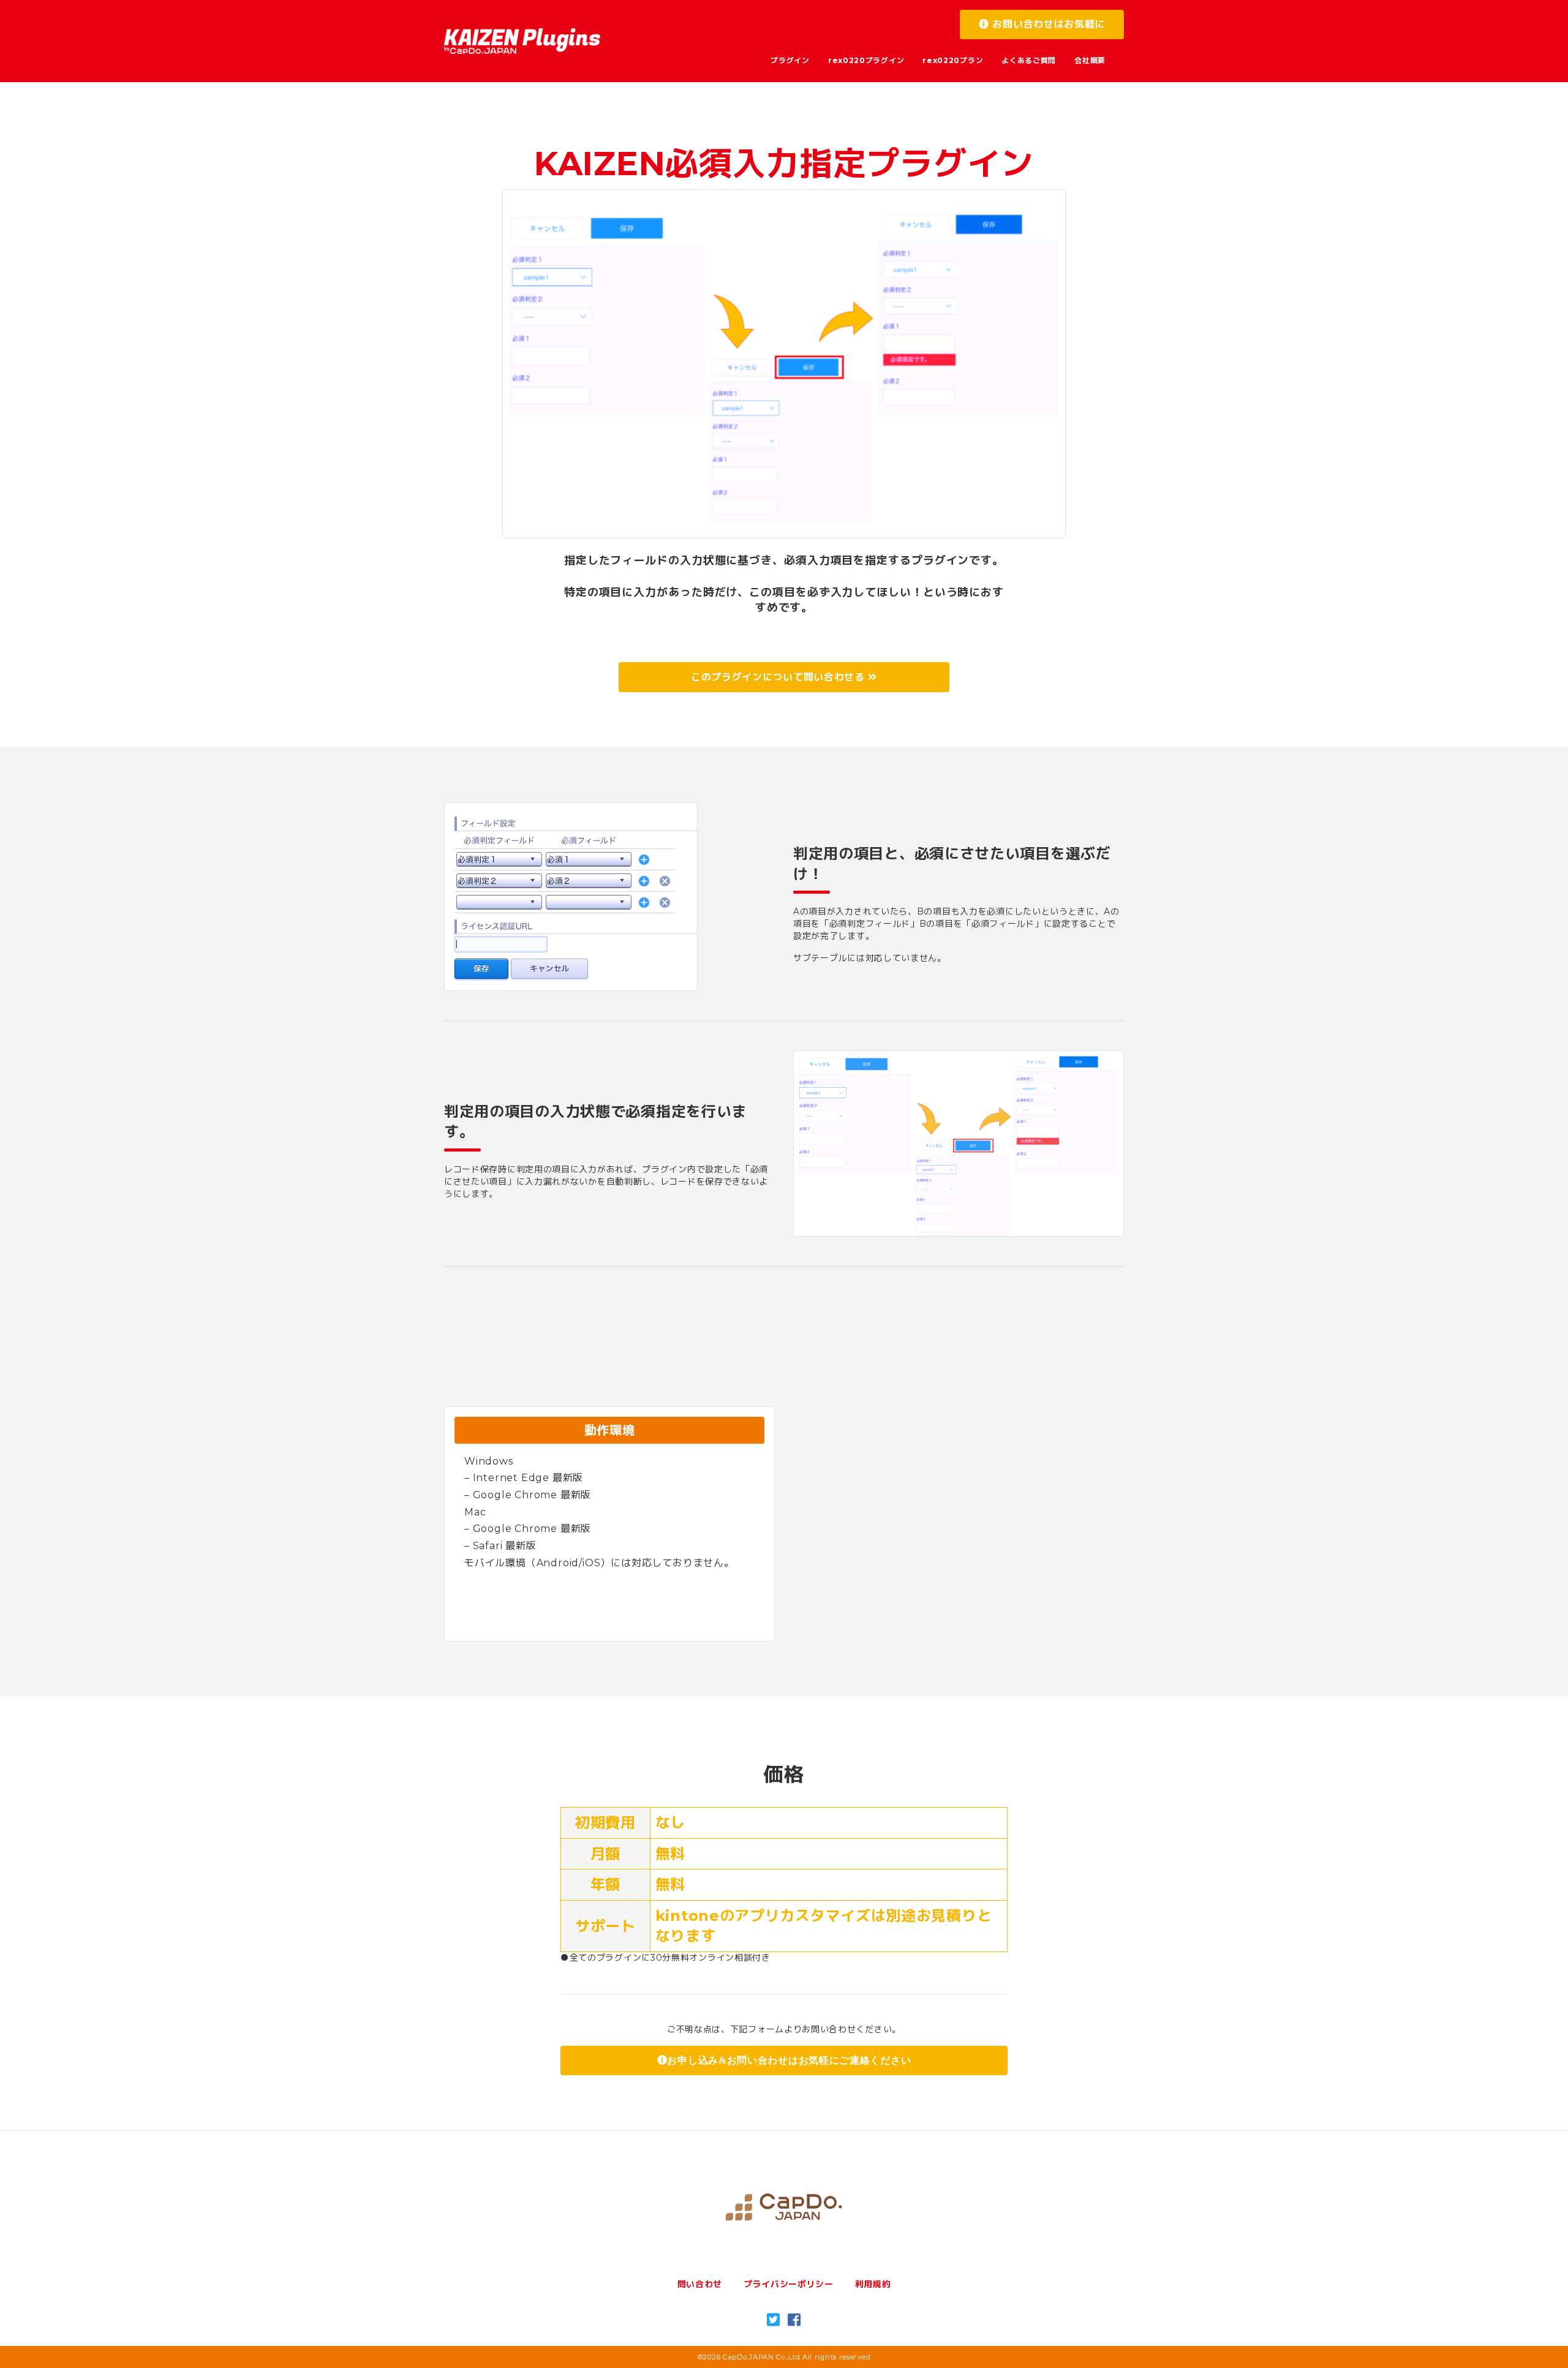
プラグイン (790, 60)
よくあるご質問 (1029, 60)
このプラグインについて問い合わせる (780, 677)
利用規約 (873, 2284)
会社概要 (1090, 60)
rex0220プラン (953, 60)
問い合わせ (700, 2284)
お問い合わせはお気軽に (1047, 24)
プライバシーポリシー (789, 2284)
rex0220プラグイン (866, 60)
